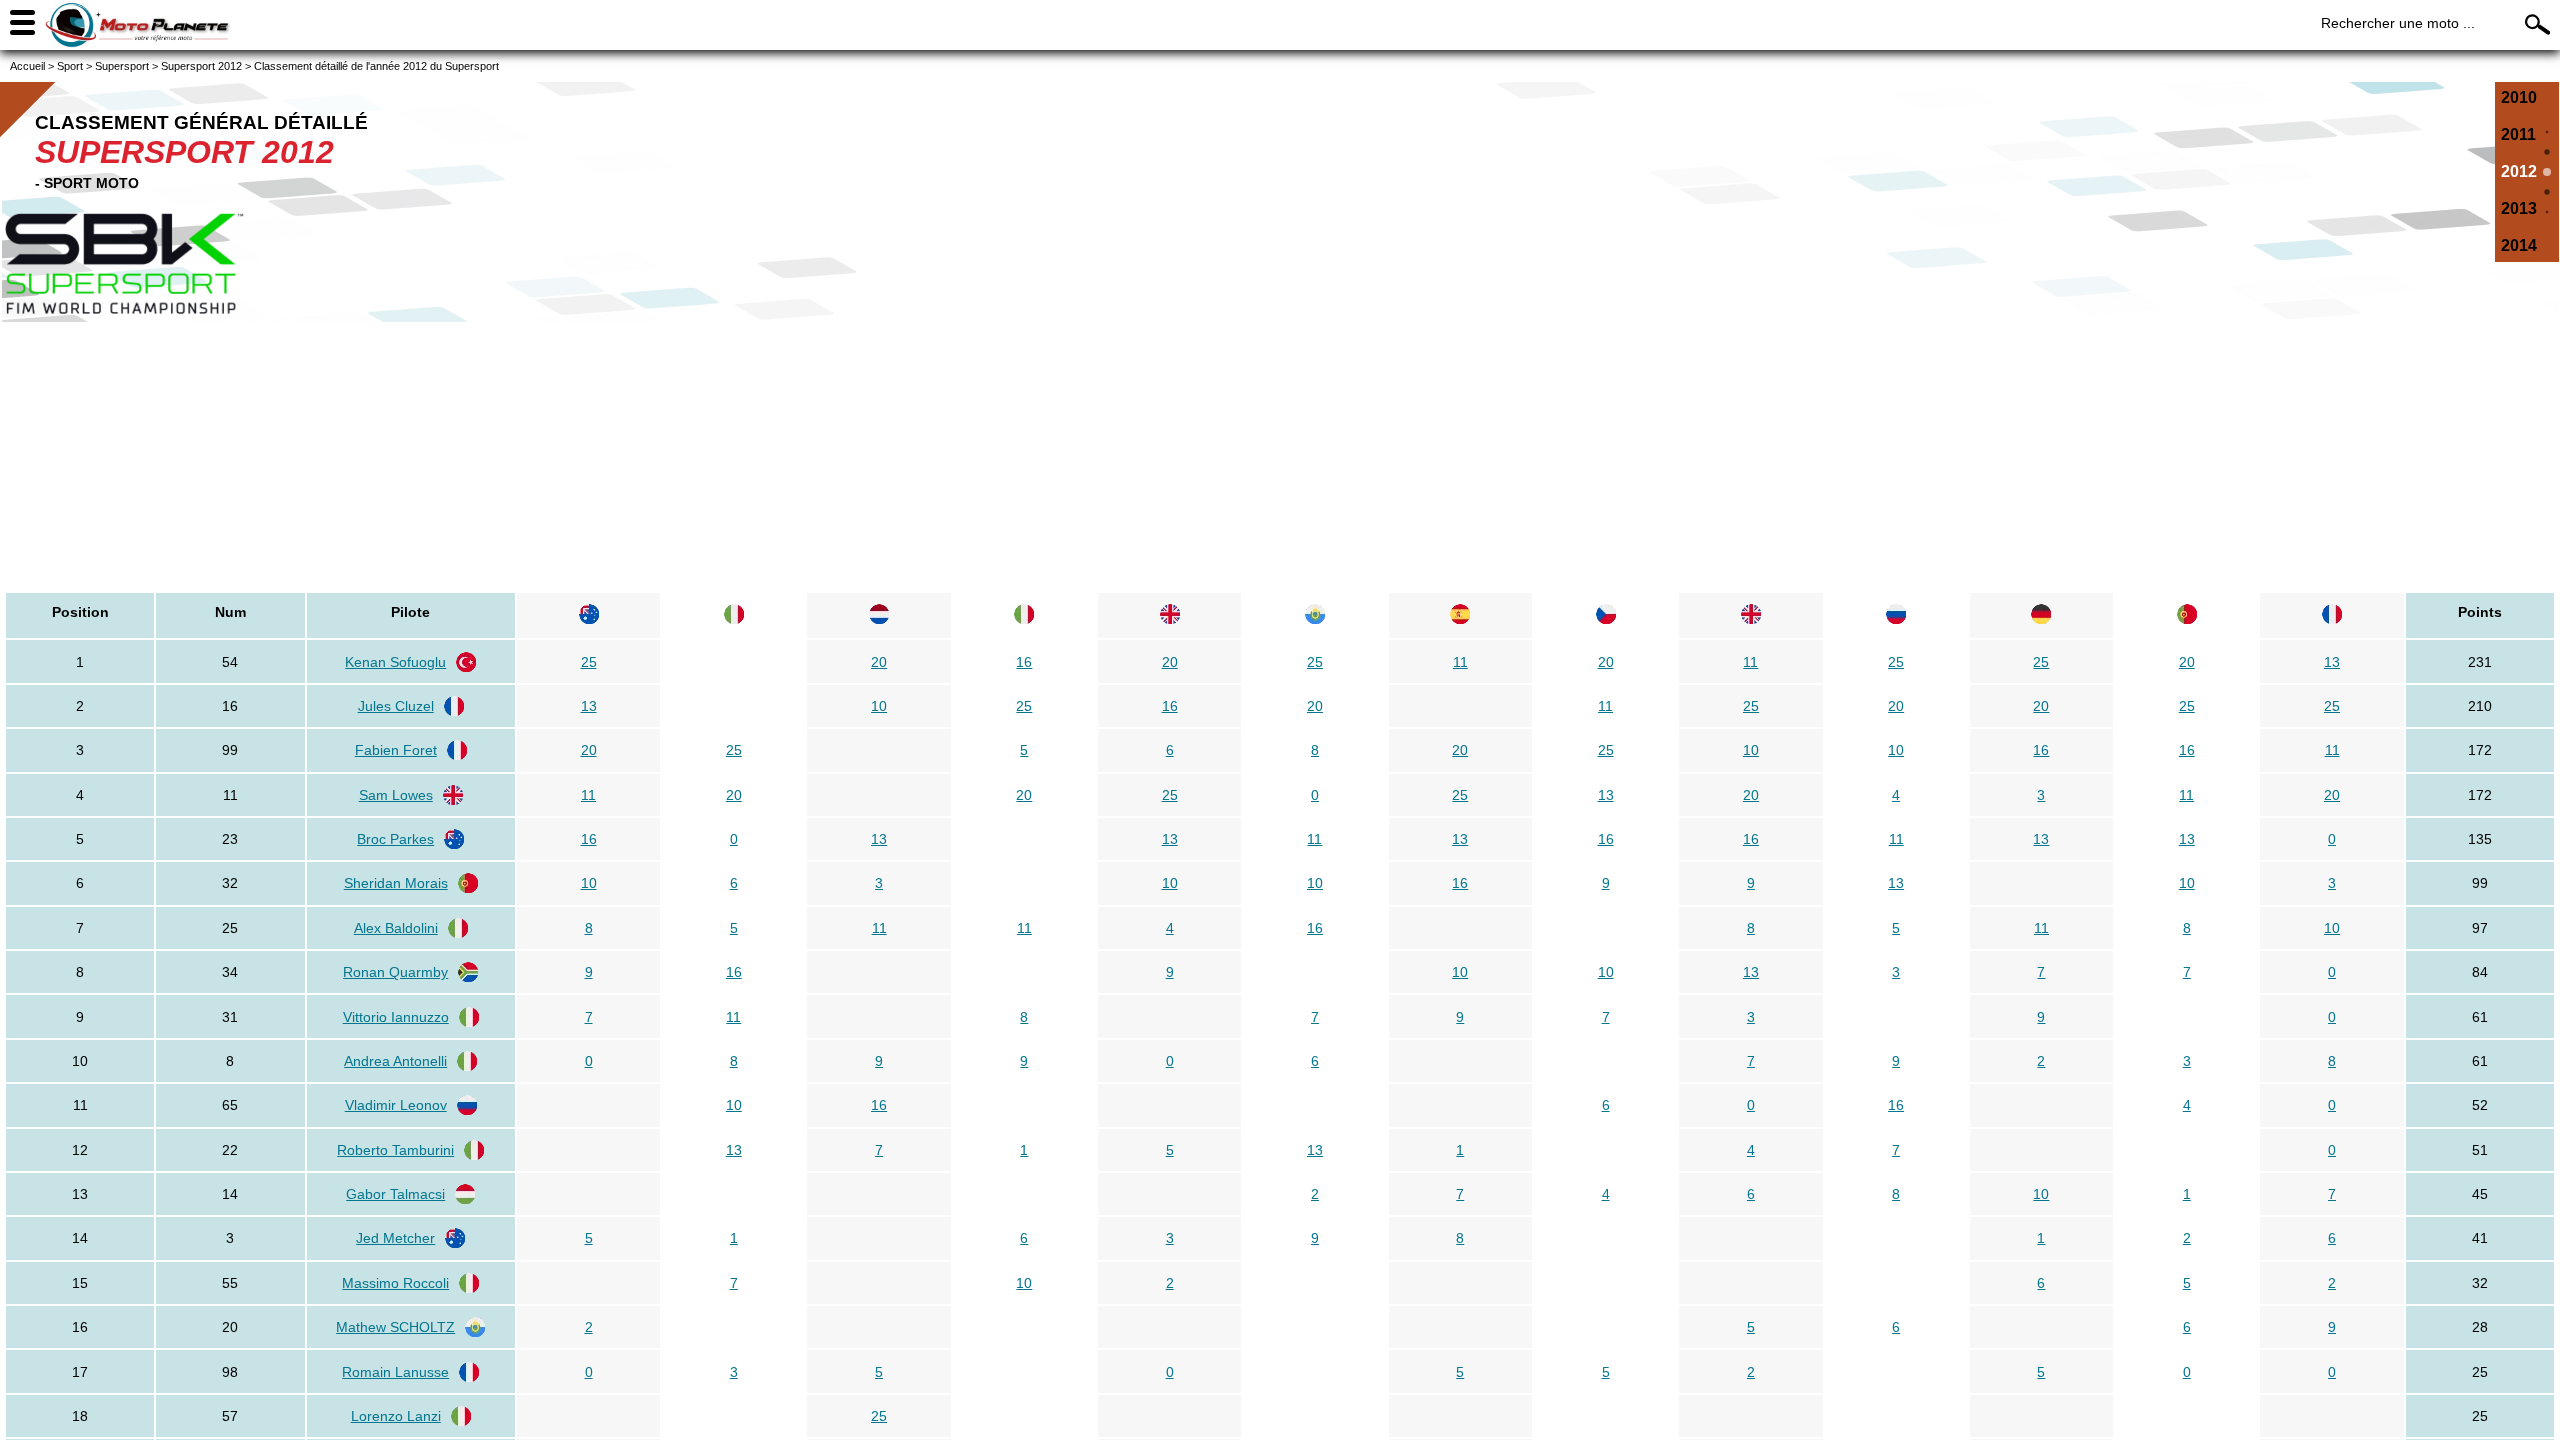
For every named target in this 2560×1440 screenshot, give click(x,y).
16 (1024, 662)
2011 (2518, 134)
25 (589, 662)
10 (879, 706)
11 (1460, 662)
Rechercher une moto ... (2398, 23)
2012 (2519, 171)
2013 (2519, 208)
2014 (2519, 245)
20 (879, 662)
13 (2332, 662)
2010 (2519, 97)
